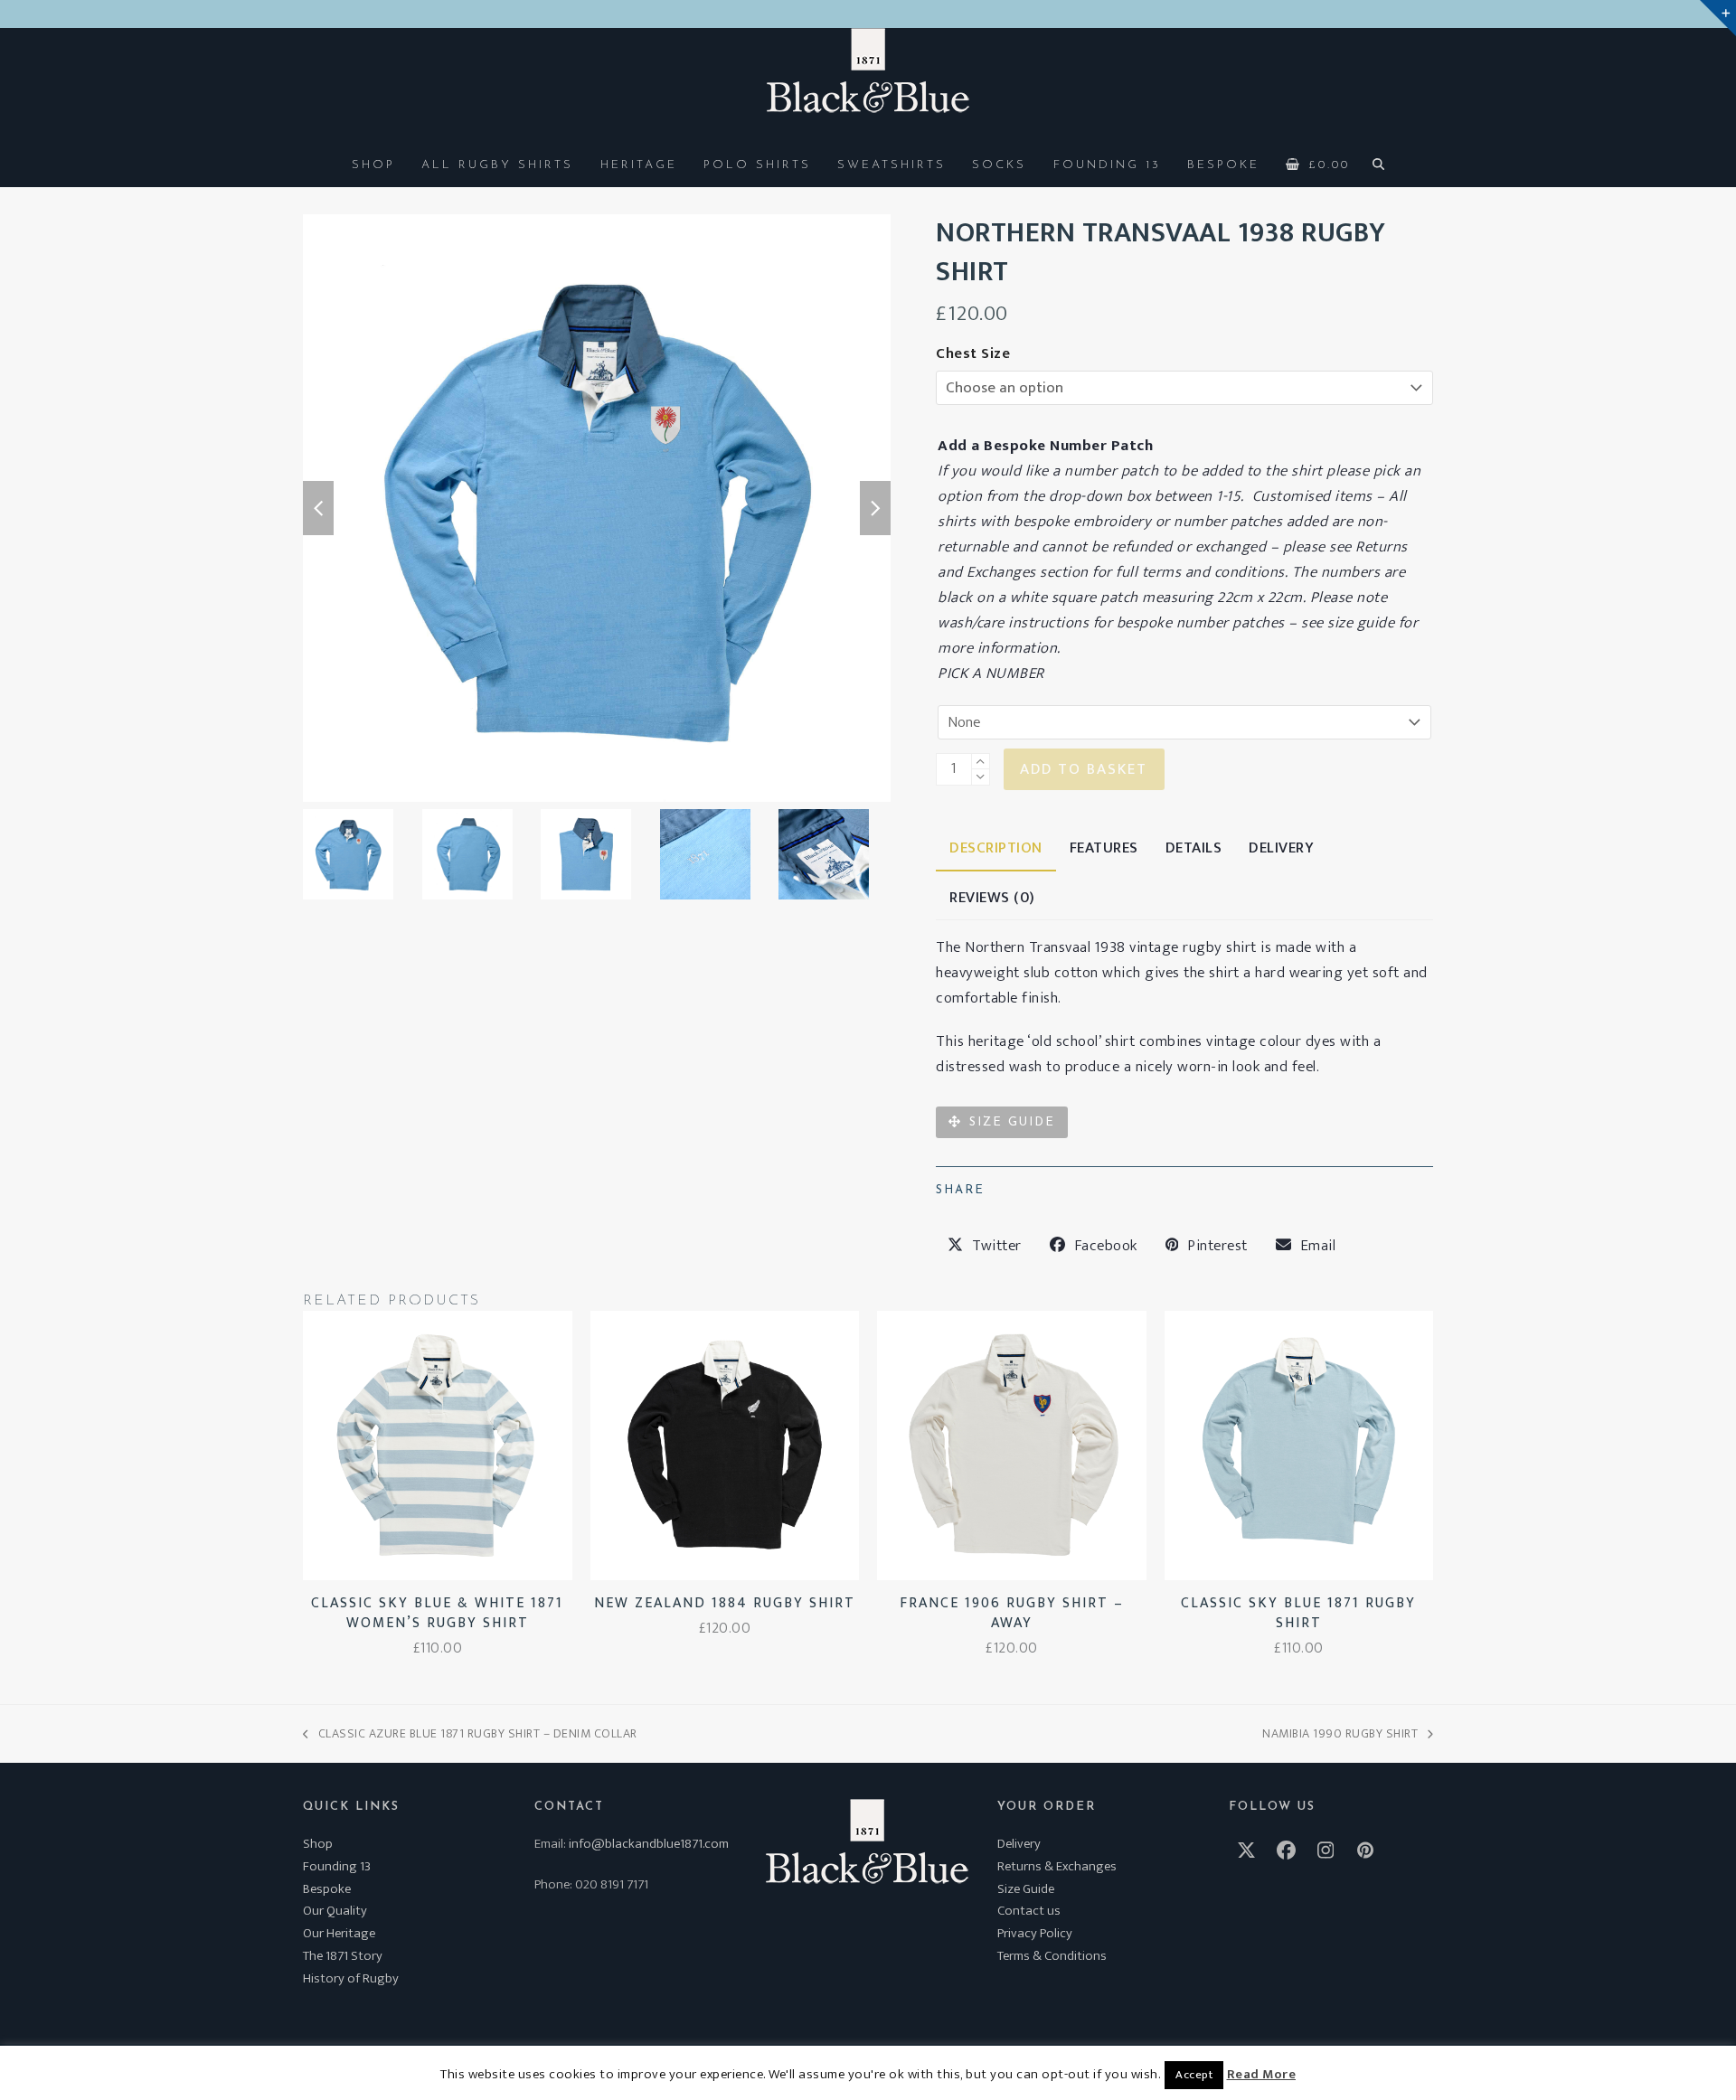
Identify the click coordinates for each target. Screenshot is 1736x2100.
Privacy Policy (1035, 1933)
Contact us (1029, 1911)
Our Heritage (339, 1933)
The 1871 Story (343, 1956)
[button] (1318, 164)
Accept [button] (1194, 2075)
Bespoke (327, 1889)
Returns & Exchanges (1057, 1866)
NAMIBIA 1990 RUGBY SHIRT (1340, 1733)
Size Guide (1026, 1889)
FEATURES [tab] (1104, 848)
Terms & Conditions (1052, 1956)
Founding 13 (337, 1866)
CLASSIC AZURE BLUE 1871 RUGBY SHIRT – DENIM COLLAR (470, 1733)
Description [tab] (996, 848)
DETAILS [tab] (1194, 848)
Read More (1262, 2075)
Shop (318, 1844)
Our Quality (335, 1911)
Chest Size (973, 353)
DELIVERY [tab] (1281, 848)
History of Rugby (351, 1978)
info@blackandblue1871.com (649, 1844)
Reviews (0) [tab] (992, 898)
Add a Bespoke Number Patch (1045, 446)
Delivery (1019, 1844)
